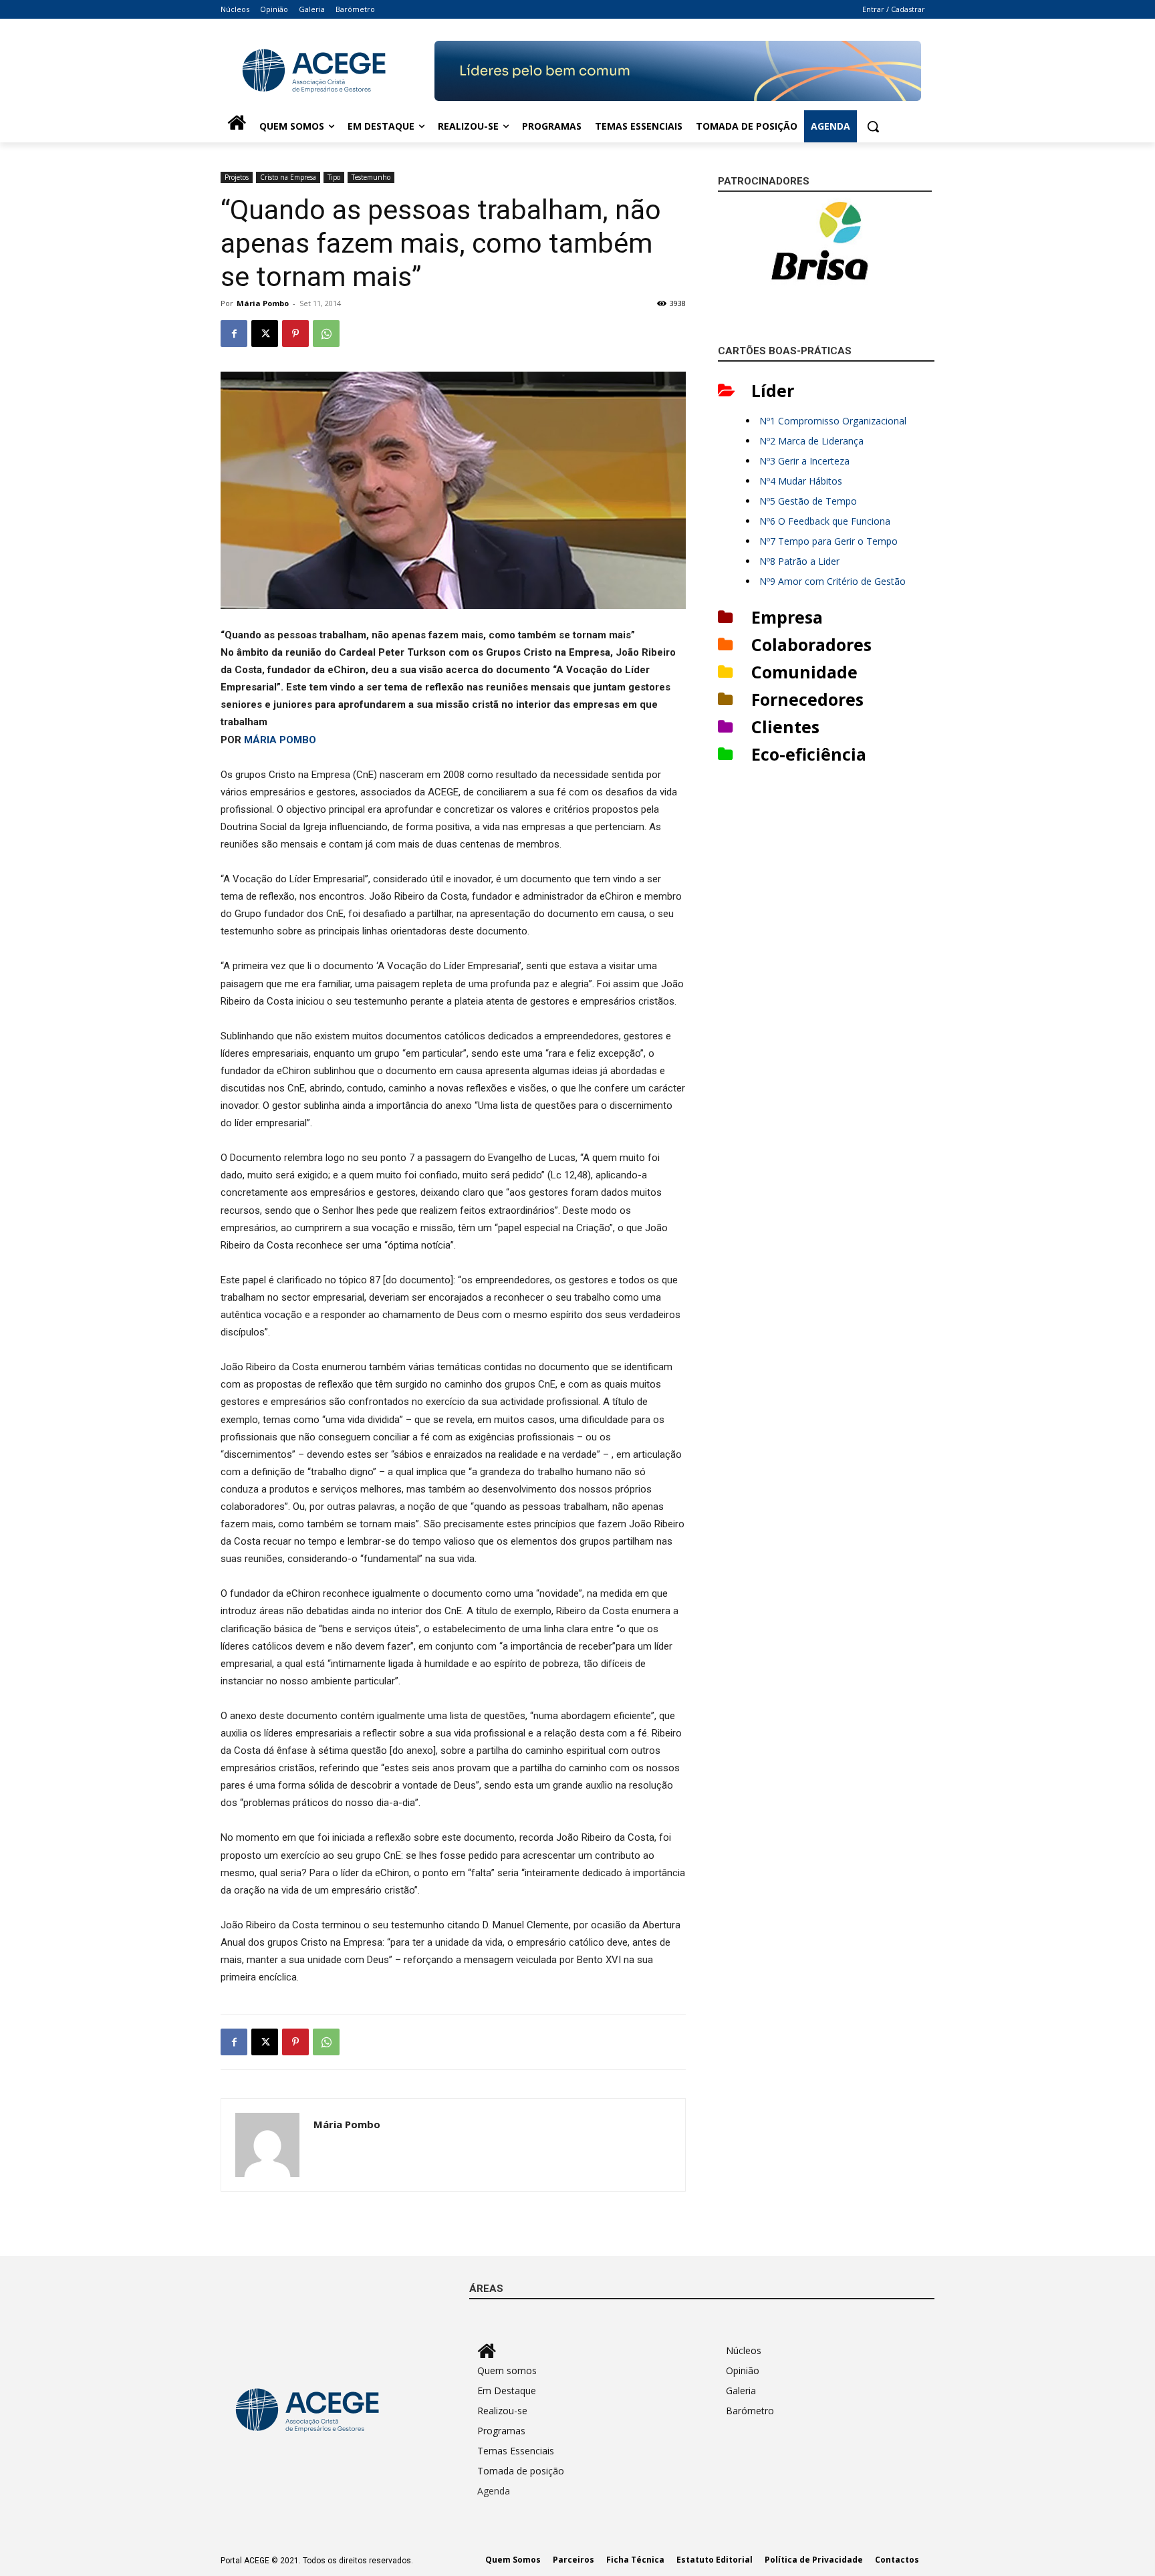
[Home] (237, 126)
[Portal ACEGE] (328, 71)
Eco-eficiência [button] (809, 754)
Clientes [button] (785, 727)
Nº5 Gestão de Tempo (808, 501)
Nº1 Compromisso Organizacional (833, 421)
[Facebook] (234, 334)
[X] (265, 334)
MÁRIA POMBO (280, 740)
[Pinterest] (295, 334)
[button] (873, 126)
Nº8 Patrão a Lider (799, 561)
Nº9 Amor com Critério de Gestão (832, 581)
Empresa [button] (787, 617)
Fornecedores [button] (807, 699)
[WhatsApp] (326, 334)
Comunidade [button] (804, 672)
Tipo (334, 177)
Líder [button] (773, 390)
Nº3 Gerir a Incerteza (804, 461)
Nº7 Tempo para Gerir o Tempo (828, 541)
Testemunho (371, 177)
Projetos (237, 177)
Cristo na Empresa (288, 177)
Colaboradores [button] (811, 644)
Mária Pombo (263, 303)
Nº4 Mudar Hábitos (801, 481)
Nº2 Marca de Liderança (811, 441)
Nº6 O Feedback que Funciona (825, 521)
